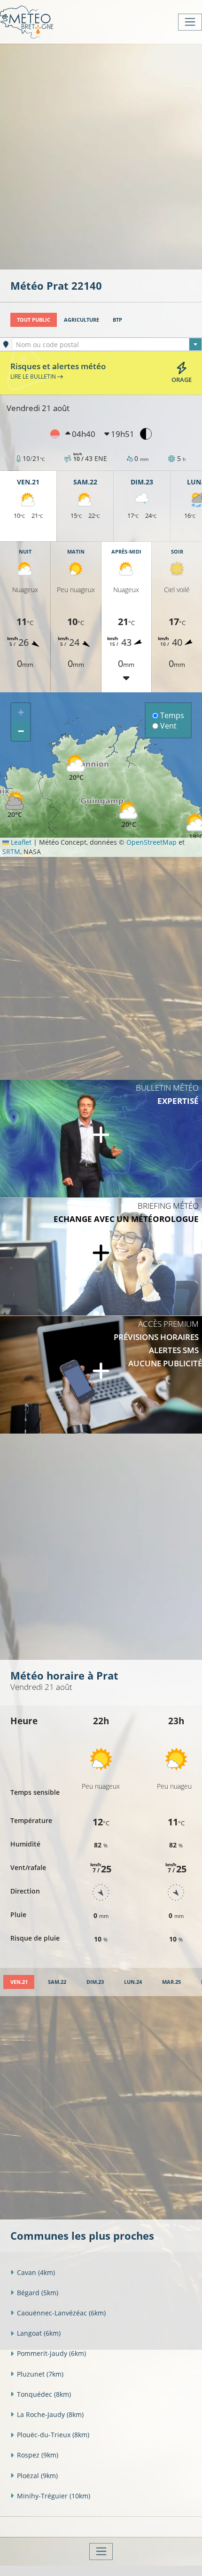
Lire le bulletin (34, 376)
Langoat (39, 2333)
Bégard (38, 2293)
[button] (15, 805)
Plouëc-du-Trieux (53, 2435)
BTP (117, 320)
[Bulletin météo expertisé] (101, 1139)
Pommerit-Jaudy (51, 2353)
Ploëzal (37, 2476)
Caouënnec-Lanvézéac (61, 2313)
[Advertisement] (101, 156)
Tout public (34, 320)
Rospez (38, 2455)
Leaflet (20, 842)
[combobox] (107, 344)
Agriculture (82, 320)
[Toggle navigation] (190, 22)
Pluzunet (40, 2374)
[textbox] (107, 345)
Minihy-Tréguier (54, 2496)
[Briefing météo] (101, 1257)
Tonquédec (44, 2394)
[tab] (19, 1982)
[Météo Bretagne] (27, 22)
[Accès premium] (101, 1375)
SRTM (11, 852)
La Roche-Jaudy (50, 2414)
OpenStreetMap (151, 842)
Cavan (36, 2272)
